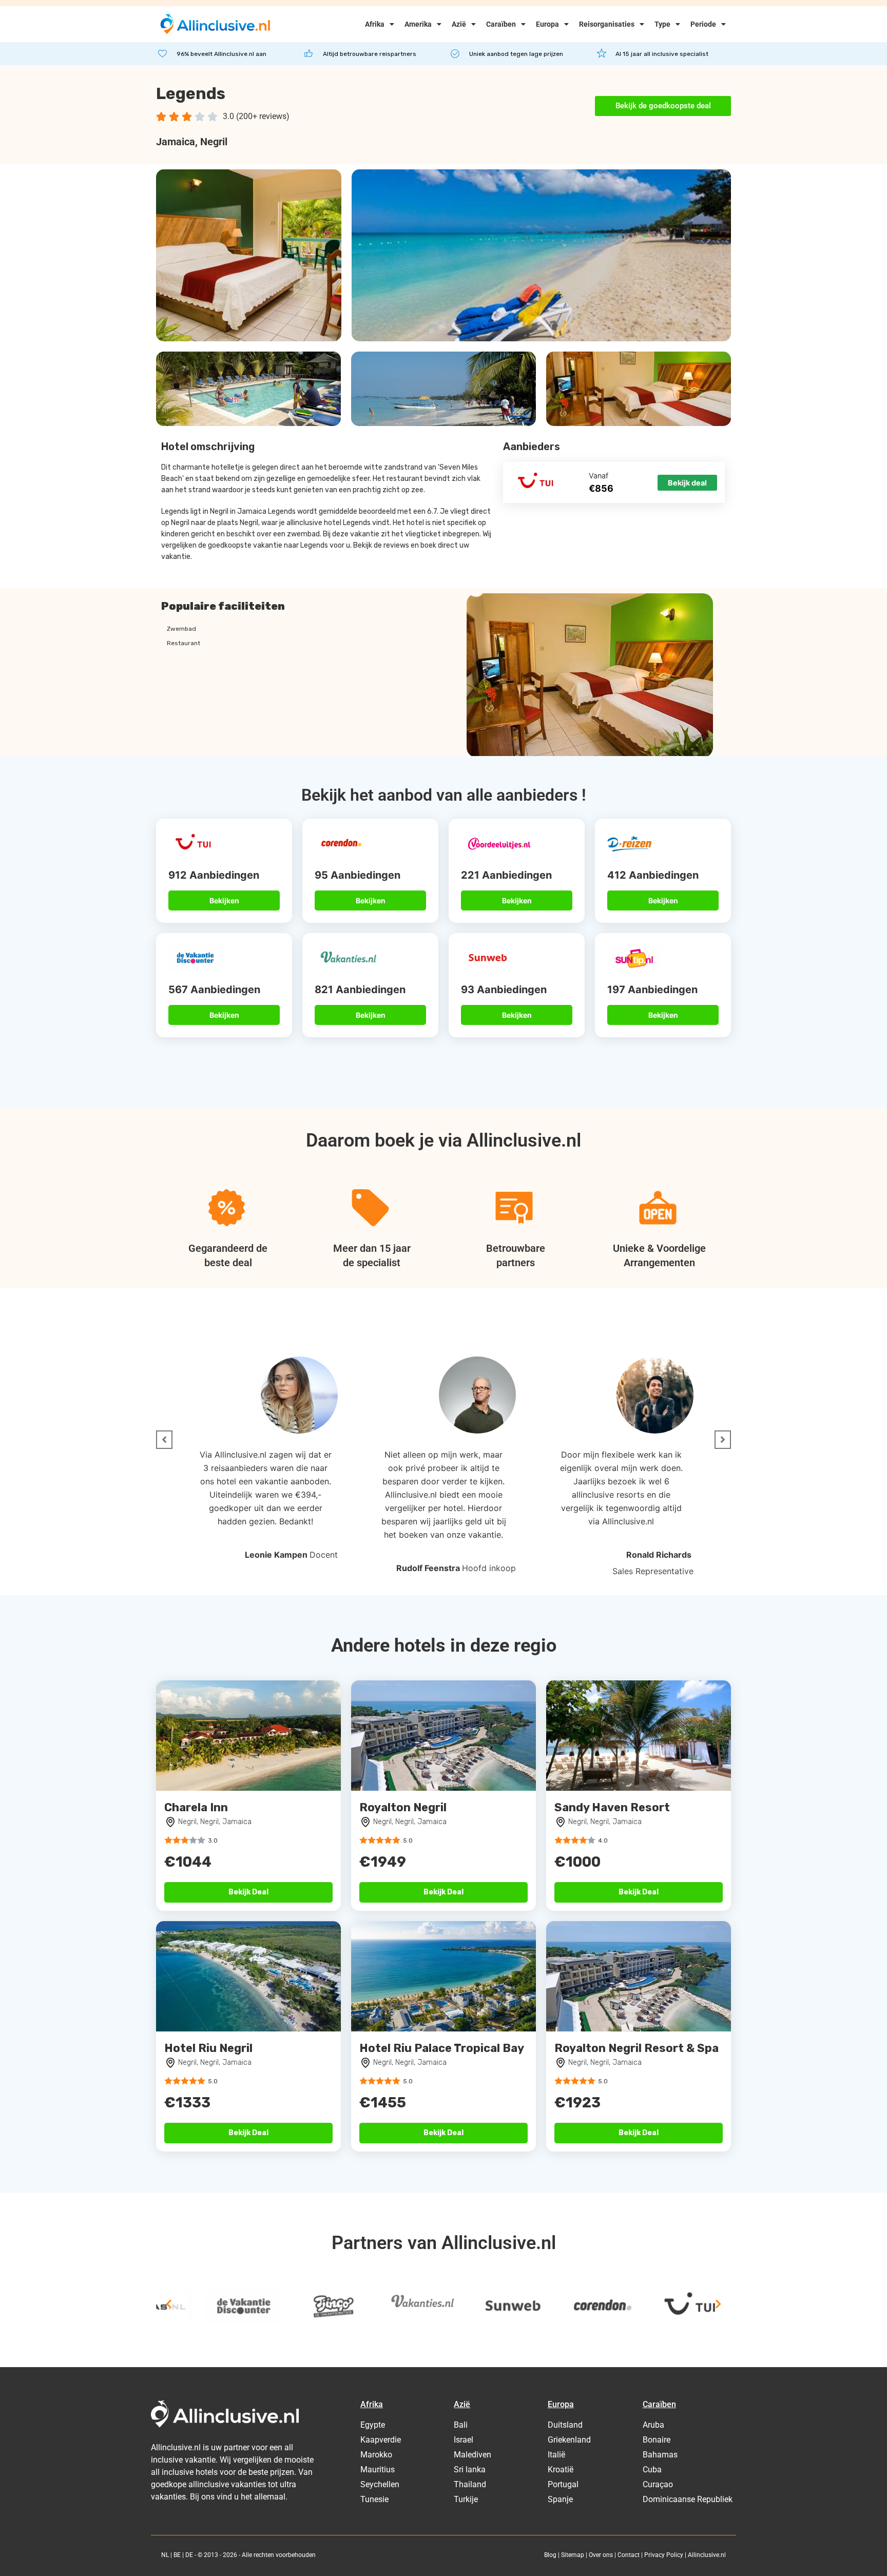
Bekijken (224, 900)
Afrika (375, 24)
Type (662, 24)
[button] (164, 1440)
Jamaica (176, 142)
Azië (459, 24)
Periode (703, 24)
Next (718, 2304)
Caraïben (501, 24)
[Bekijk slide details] (195, 2307)
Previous (169, 2304)
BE (177, 2555)
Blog (550, 2555)
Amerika (418, 24)
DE (189, 2555)
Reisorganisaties (607, 24)
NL (165, 2555)
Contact (629, 2555)
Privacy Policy (664, 2555)
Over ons (601, 2555)
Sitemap (573, 2555)
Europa (547, 24)
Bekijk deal (687, 483)
